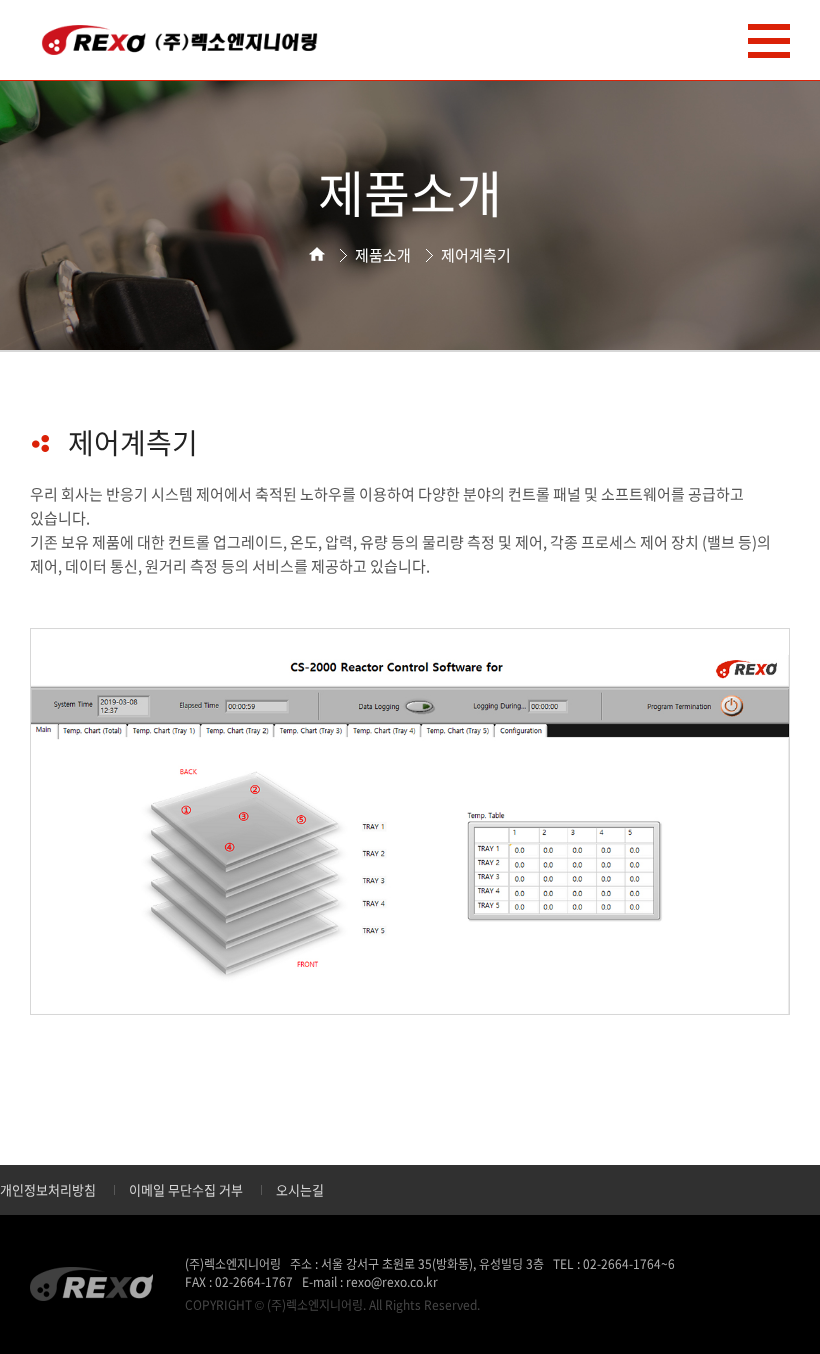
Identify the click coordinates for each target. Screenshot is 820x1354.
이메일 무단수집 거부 (186, 1189)
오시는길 (300, 1189)
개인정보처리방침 (48, 1189)
